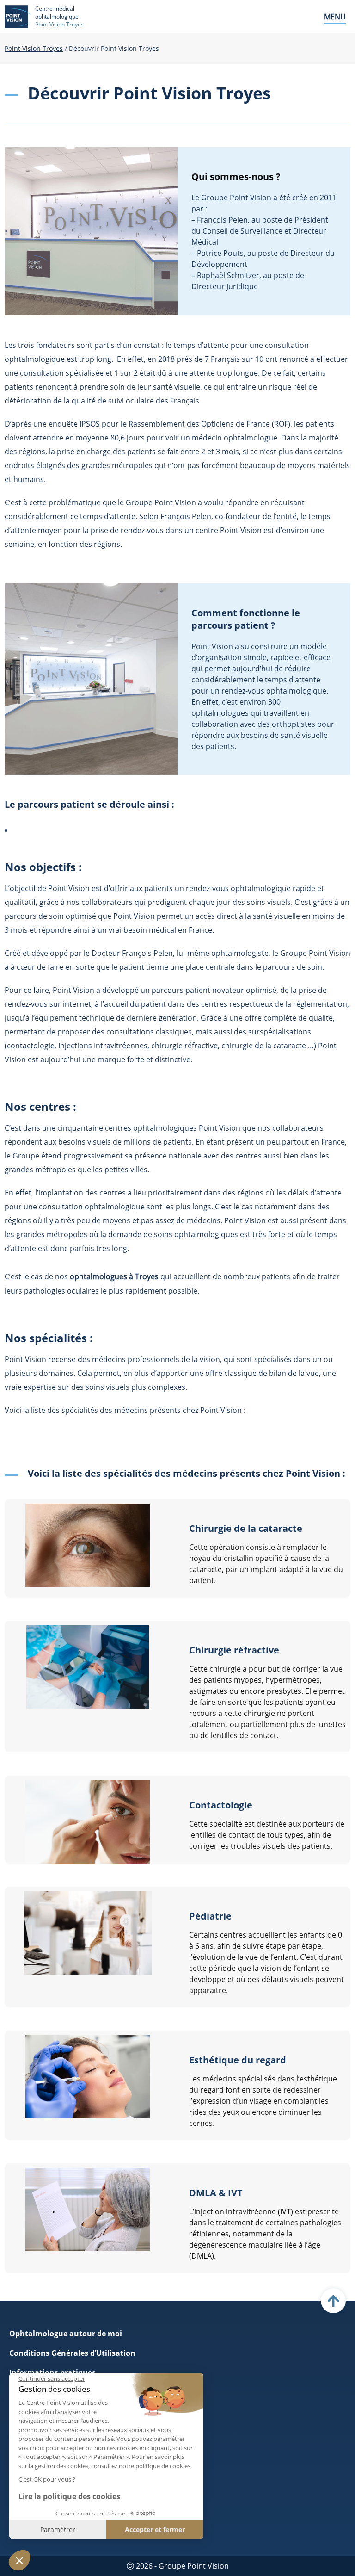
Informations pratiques (52, 2372)
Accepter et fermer (155, 2530)
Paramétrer (58, 2530)
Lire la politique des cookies (69, 2496)
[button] (19, 2560)
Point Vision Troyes (34, 48)
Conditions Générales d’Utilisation (72, 2353)
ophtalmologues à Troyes (114, 1276)
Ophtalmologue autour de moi (66, 2334)
